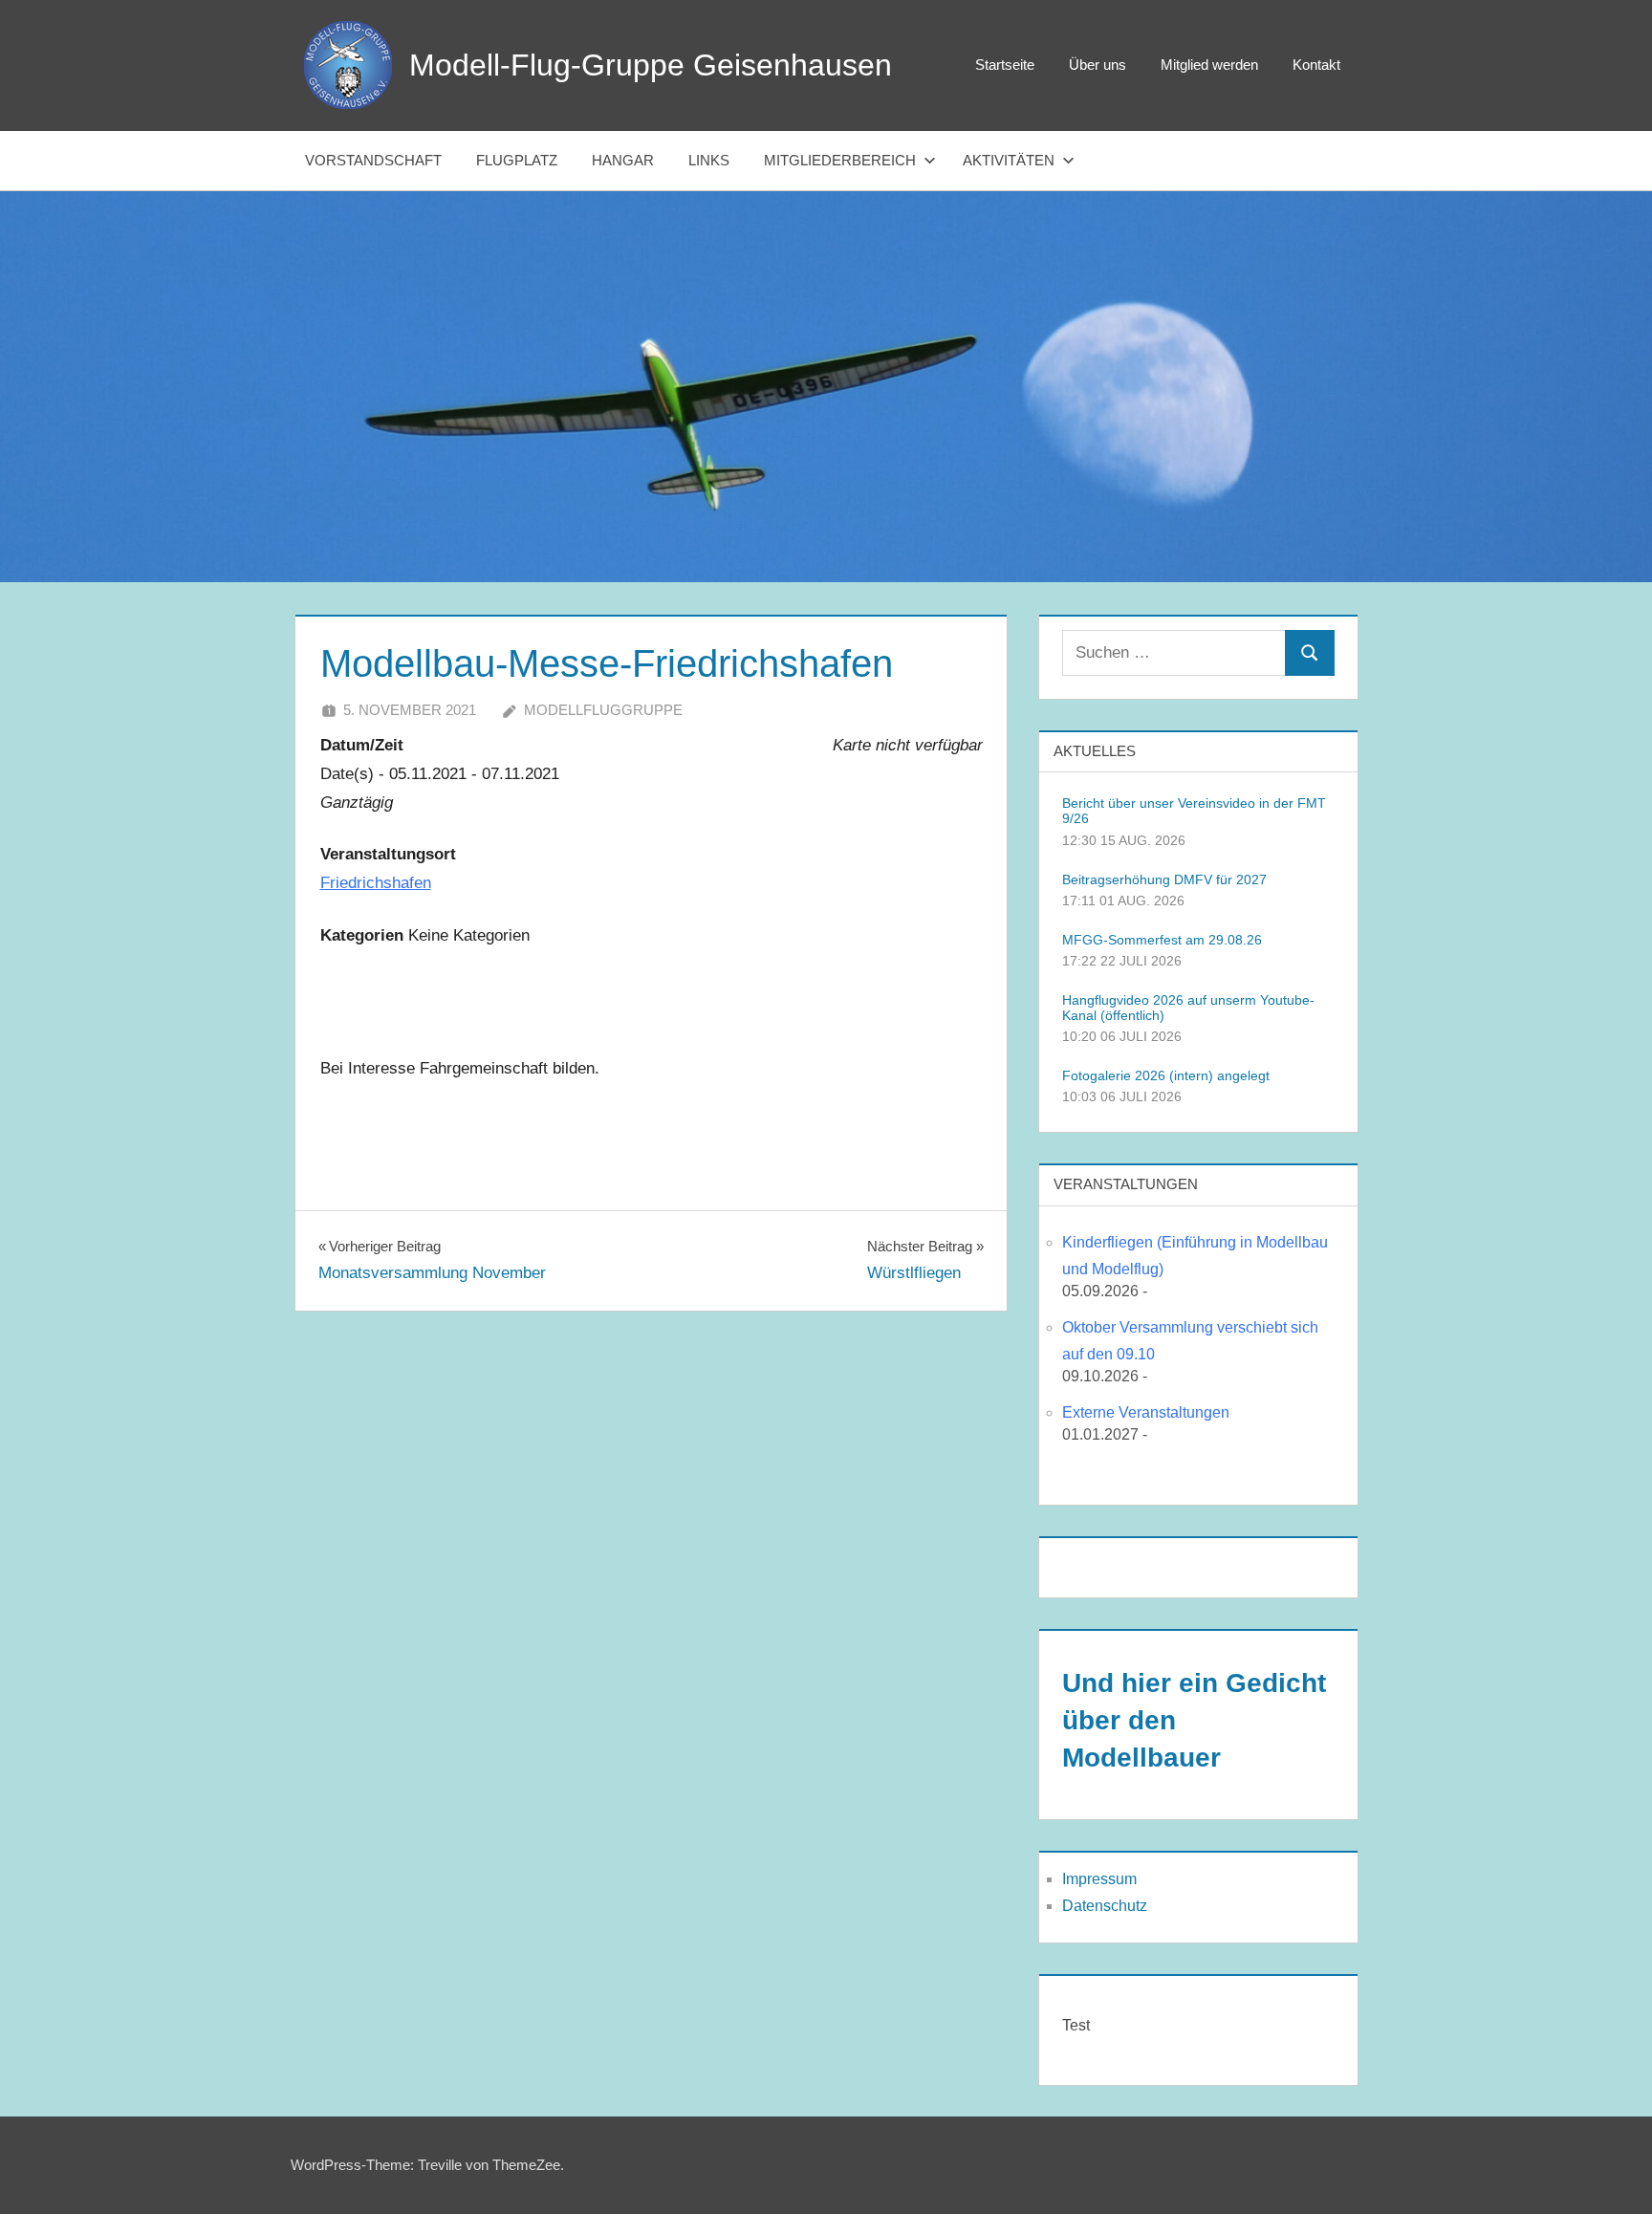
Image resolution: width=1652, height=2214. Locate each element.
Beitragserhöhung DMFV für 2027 (1164, 879)
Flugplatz (517, 160)
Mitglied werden (1209, 65)
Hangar (623, 160)
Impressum (1099, 1879)
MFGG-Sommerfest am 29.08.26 (1162, 940)
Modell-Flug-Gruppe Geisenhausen (651, 65)
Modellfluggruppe (603, 710)
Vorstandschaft (373, 160)
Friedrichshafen (376, 883)
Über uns (1098, 65)
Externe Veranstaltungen (1146, 1412)
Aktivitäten (1009, 160)
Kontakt (1316, 65)
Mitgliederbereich (840, 160)
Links (709, 160)
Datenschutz (1105, 1906)
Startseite (1005, 65)
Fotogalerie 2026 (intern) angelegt (1166, 1075)
